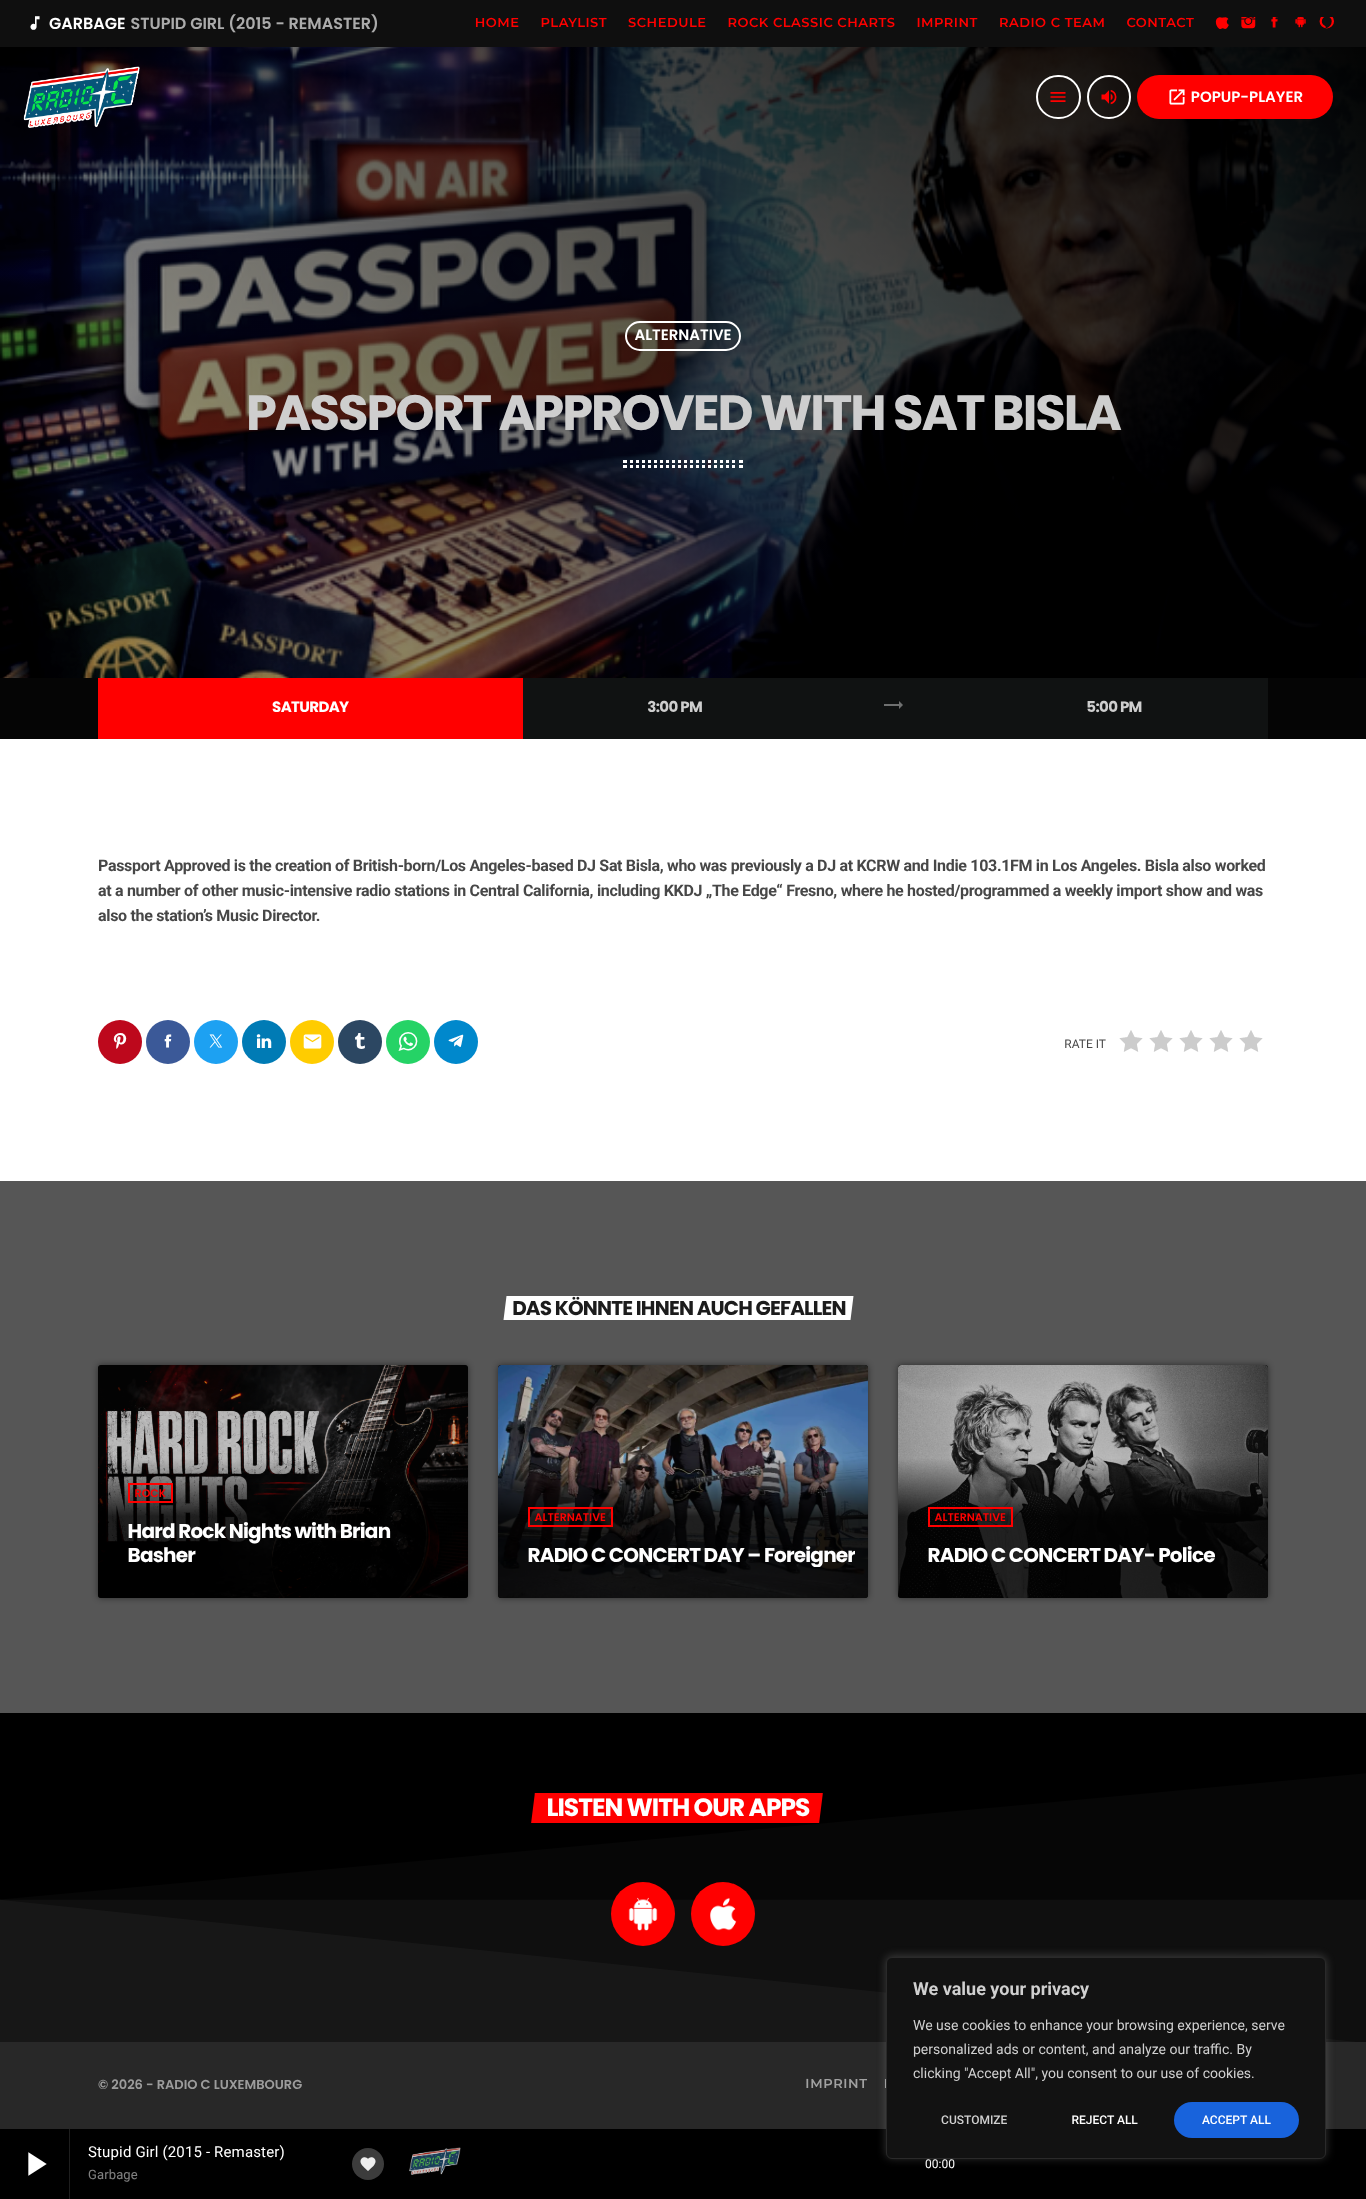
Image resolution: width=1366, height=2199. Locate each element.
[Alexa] (1327, 24)
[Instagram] (1249, 24)
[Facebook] (1275, 24)
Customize (974, 2120)
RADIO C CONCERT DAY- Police (1071, 1555)
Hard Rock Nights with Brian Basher (259, 1543)
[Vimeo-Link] (82, 97)
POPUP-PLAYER (1235, 97)
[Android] (1301, 24)
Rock (150, 1493)
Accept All (1236, 2120)
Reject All (1104, 2120)
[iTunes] (1222, 24)
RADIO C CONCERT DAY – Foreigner (692, 1555)
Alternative (682, 336)
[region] (1106, 2058)
